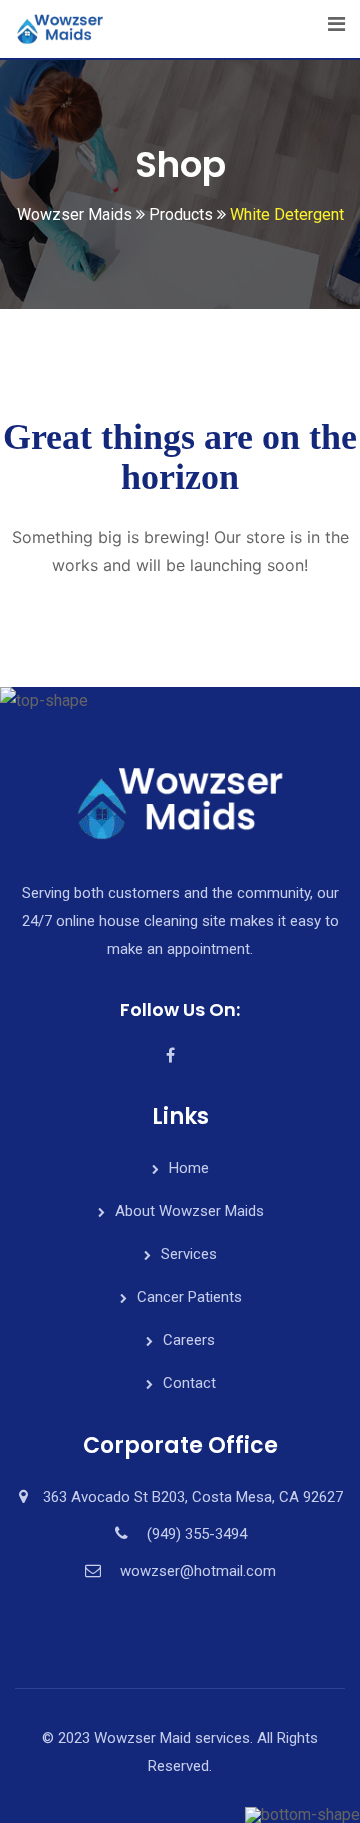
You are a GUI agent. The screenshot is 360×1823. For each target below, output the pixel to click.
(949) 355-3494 (197, 1534)
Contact (189, 1383)
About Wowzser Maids (189, 1211)
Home (189, 1168)
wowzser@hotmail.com (198, 1571)
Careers (189, 1340)
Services (189, 1254)
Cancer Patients (189, 1297)
